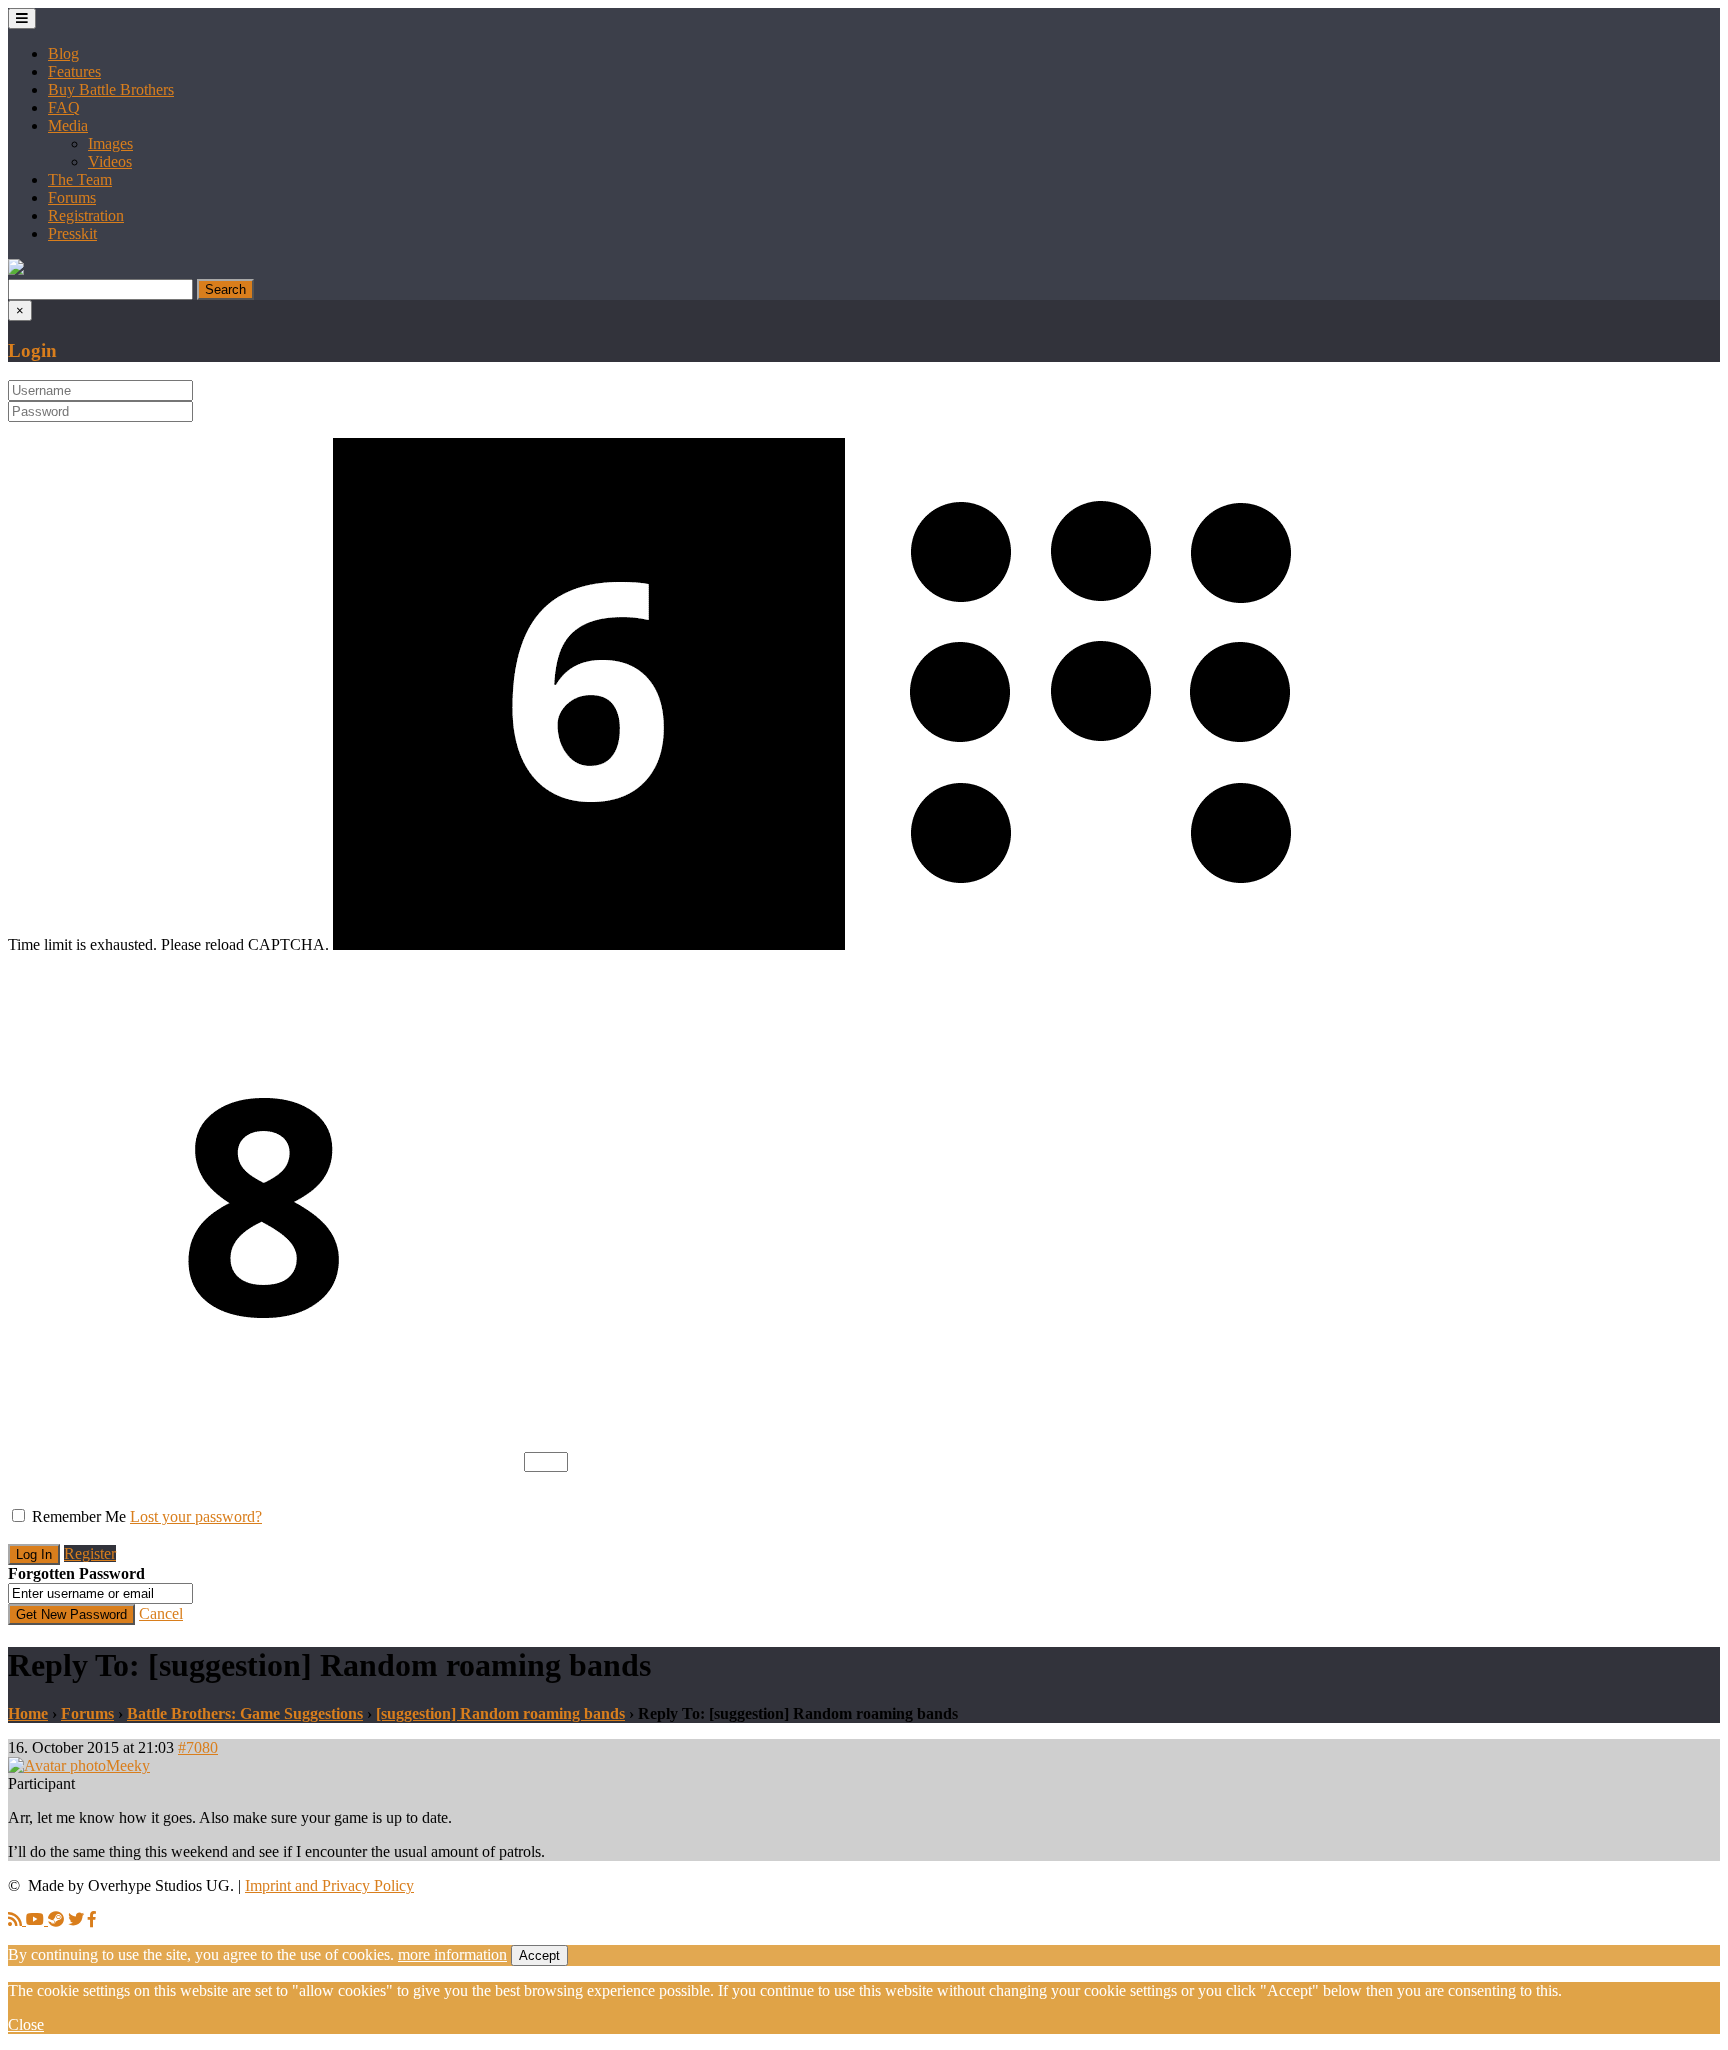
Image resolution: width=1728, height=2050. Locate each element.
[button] (16, 269)
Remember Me (79, 1516)
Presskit (72, 233)
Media (68, 125)
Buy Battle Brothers (111, 89)
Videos (110, 161)
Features (74, 71)
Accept (539, 1955)
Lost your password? (196, 1516)
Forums (72, 197)
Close (26, 2024)
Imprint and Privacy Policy (329, 1885)
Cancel (161, 1613)
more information (452, 1954)
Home (28, 1713)
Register (90, 1553)
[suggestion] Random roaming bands (500, 1713)
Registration (86, 215)
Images (110, 143)
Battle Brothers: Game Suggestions (245, 1713)
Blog (63, 53)
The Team (80, 179)
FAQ (64, 107)
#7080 (198, 1747)
